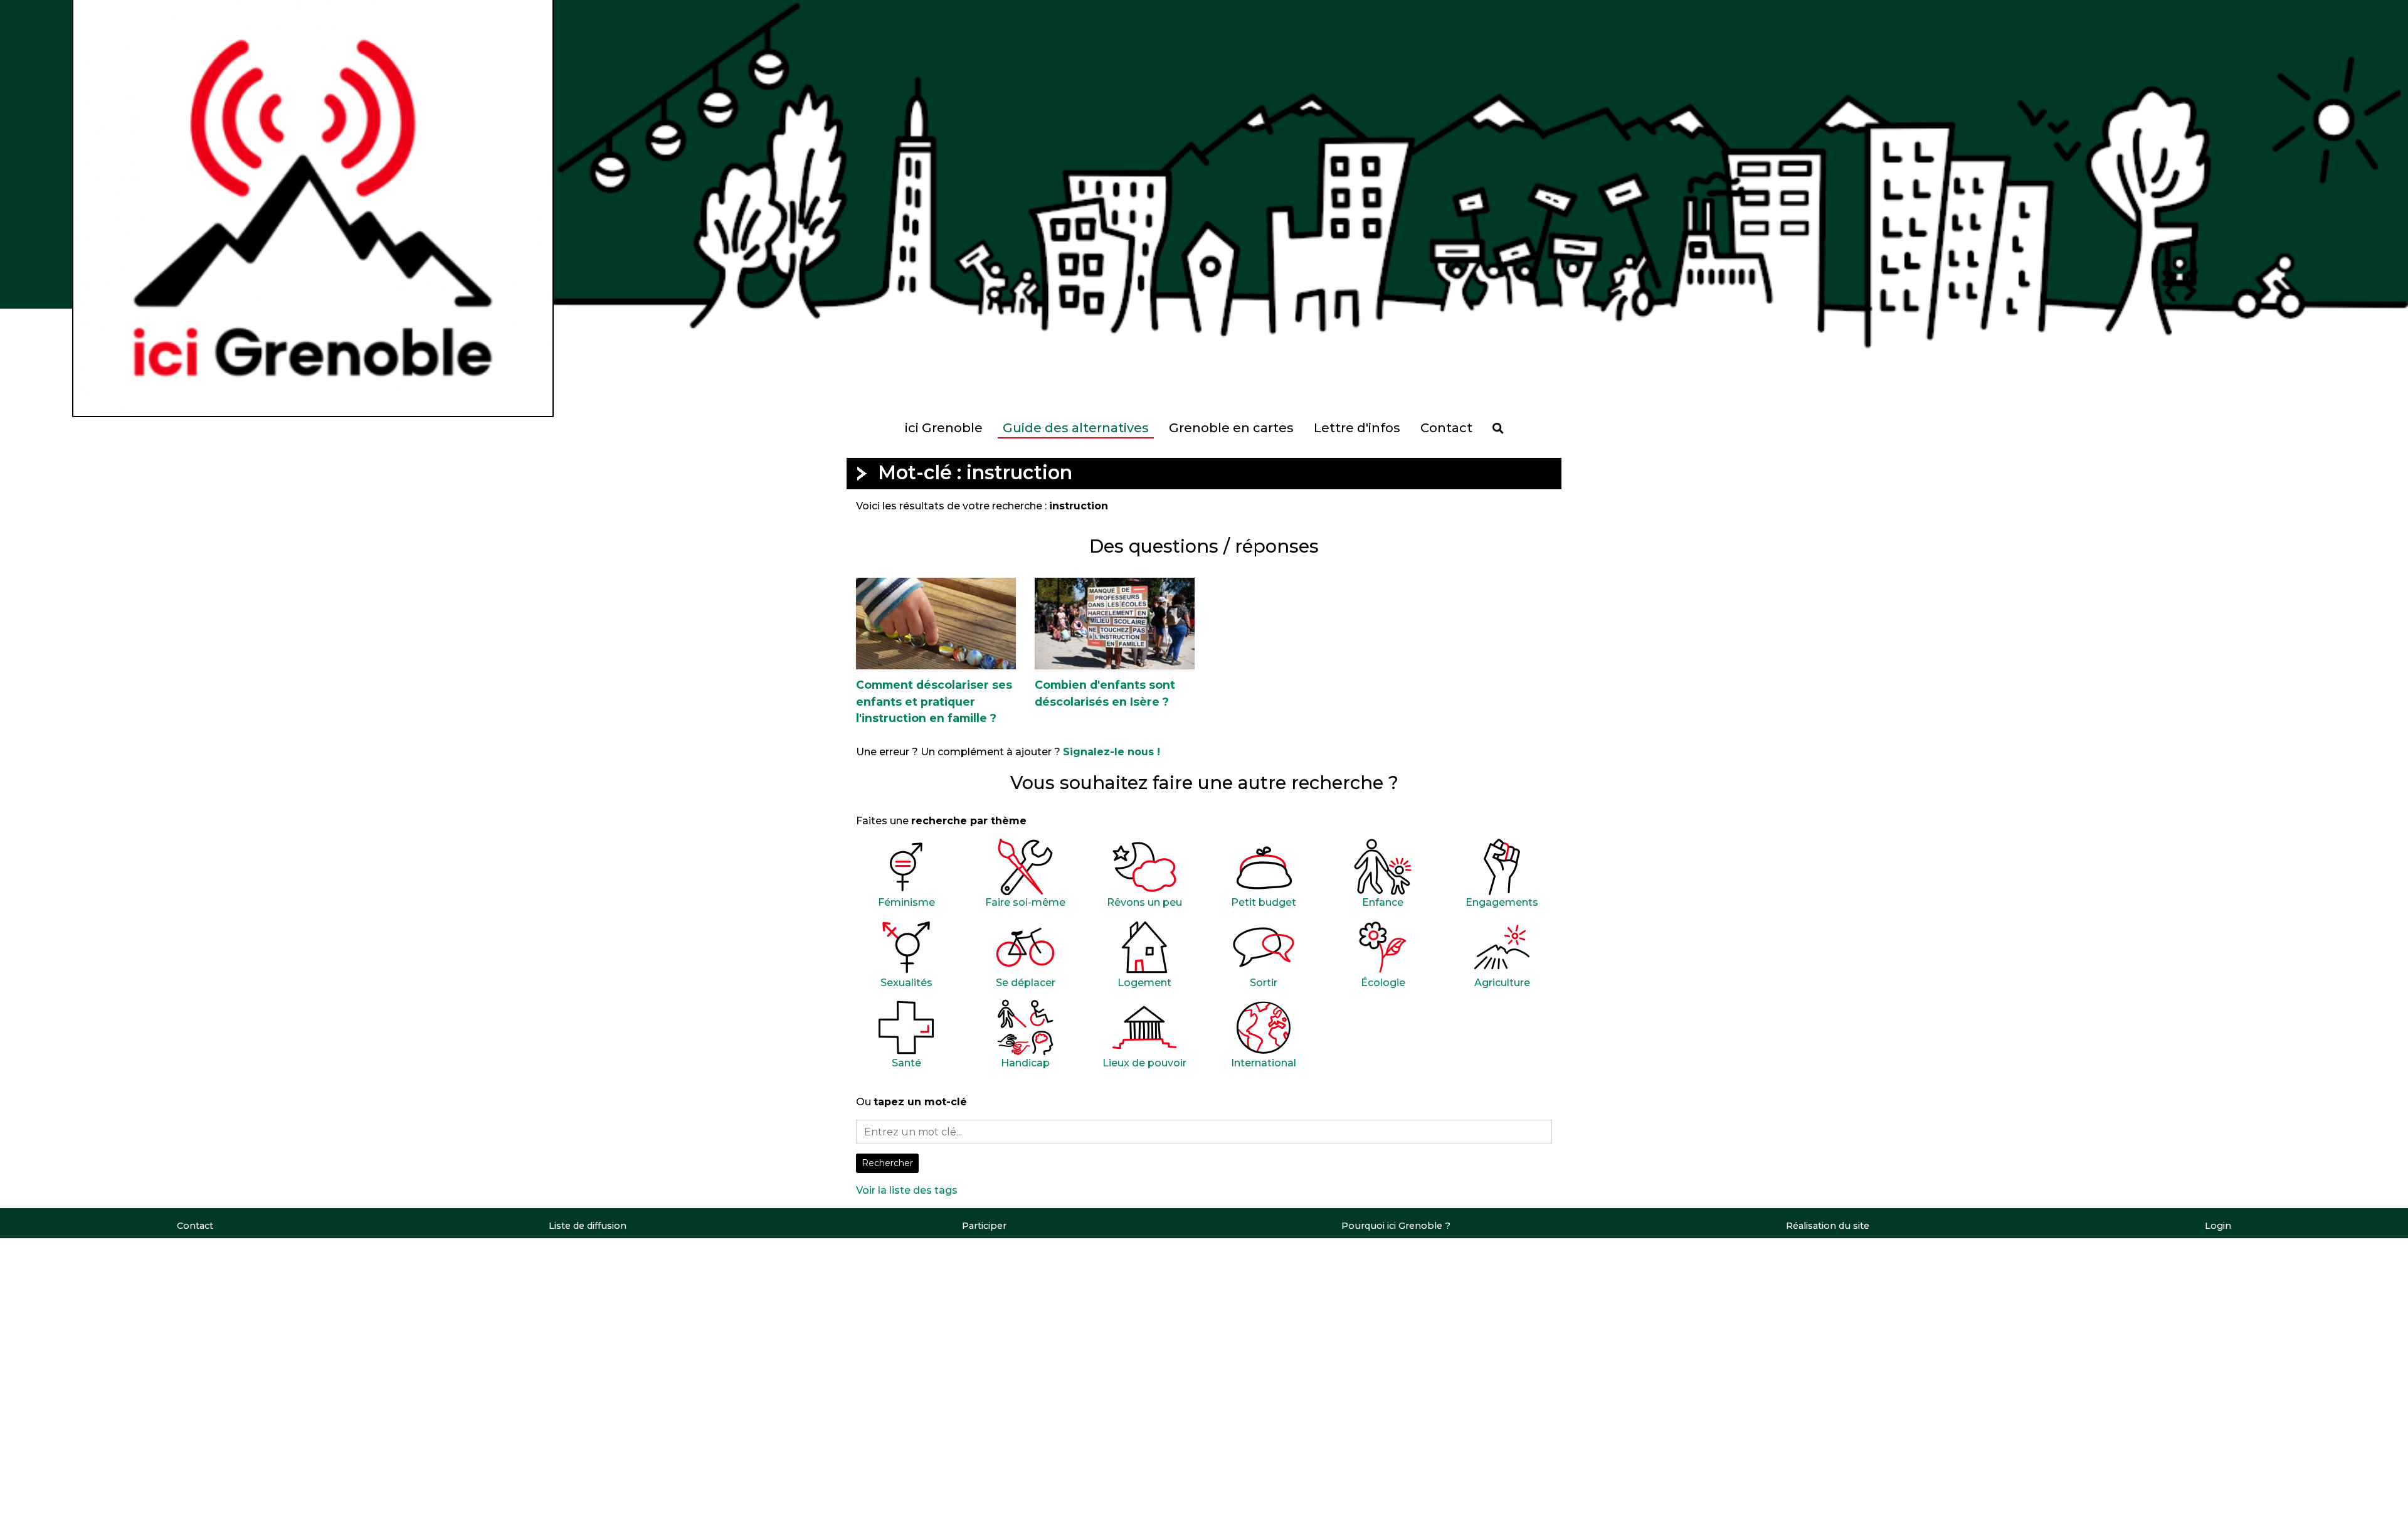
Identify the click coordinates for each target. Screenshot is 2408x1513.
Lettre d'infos (1357, 428)
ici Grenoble (944, 428)
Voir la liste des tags (907, 1190)
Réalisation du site (1828, 1226)
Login (2218, 1226)
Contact (1446, 428)
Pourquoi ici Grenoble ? (1396, 1226)
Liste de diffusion (588, 1226)
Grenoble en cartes (1231, 428)
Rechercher (887, 1163)
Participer (984, 1226)
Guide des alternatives (1076, 428)
